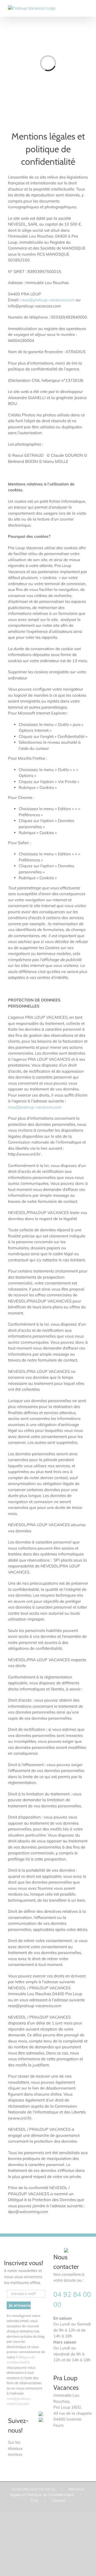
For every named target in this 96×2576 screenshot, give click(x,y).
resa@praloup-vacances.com (48, 300)
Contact (59, 2501)
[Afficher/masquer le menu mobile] (86, 8)
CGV (35, 2501)
